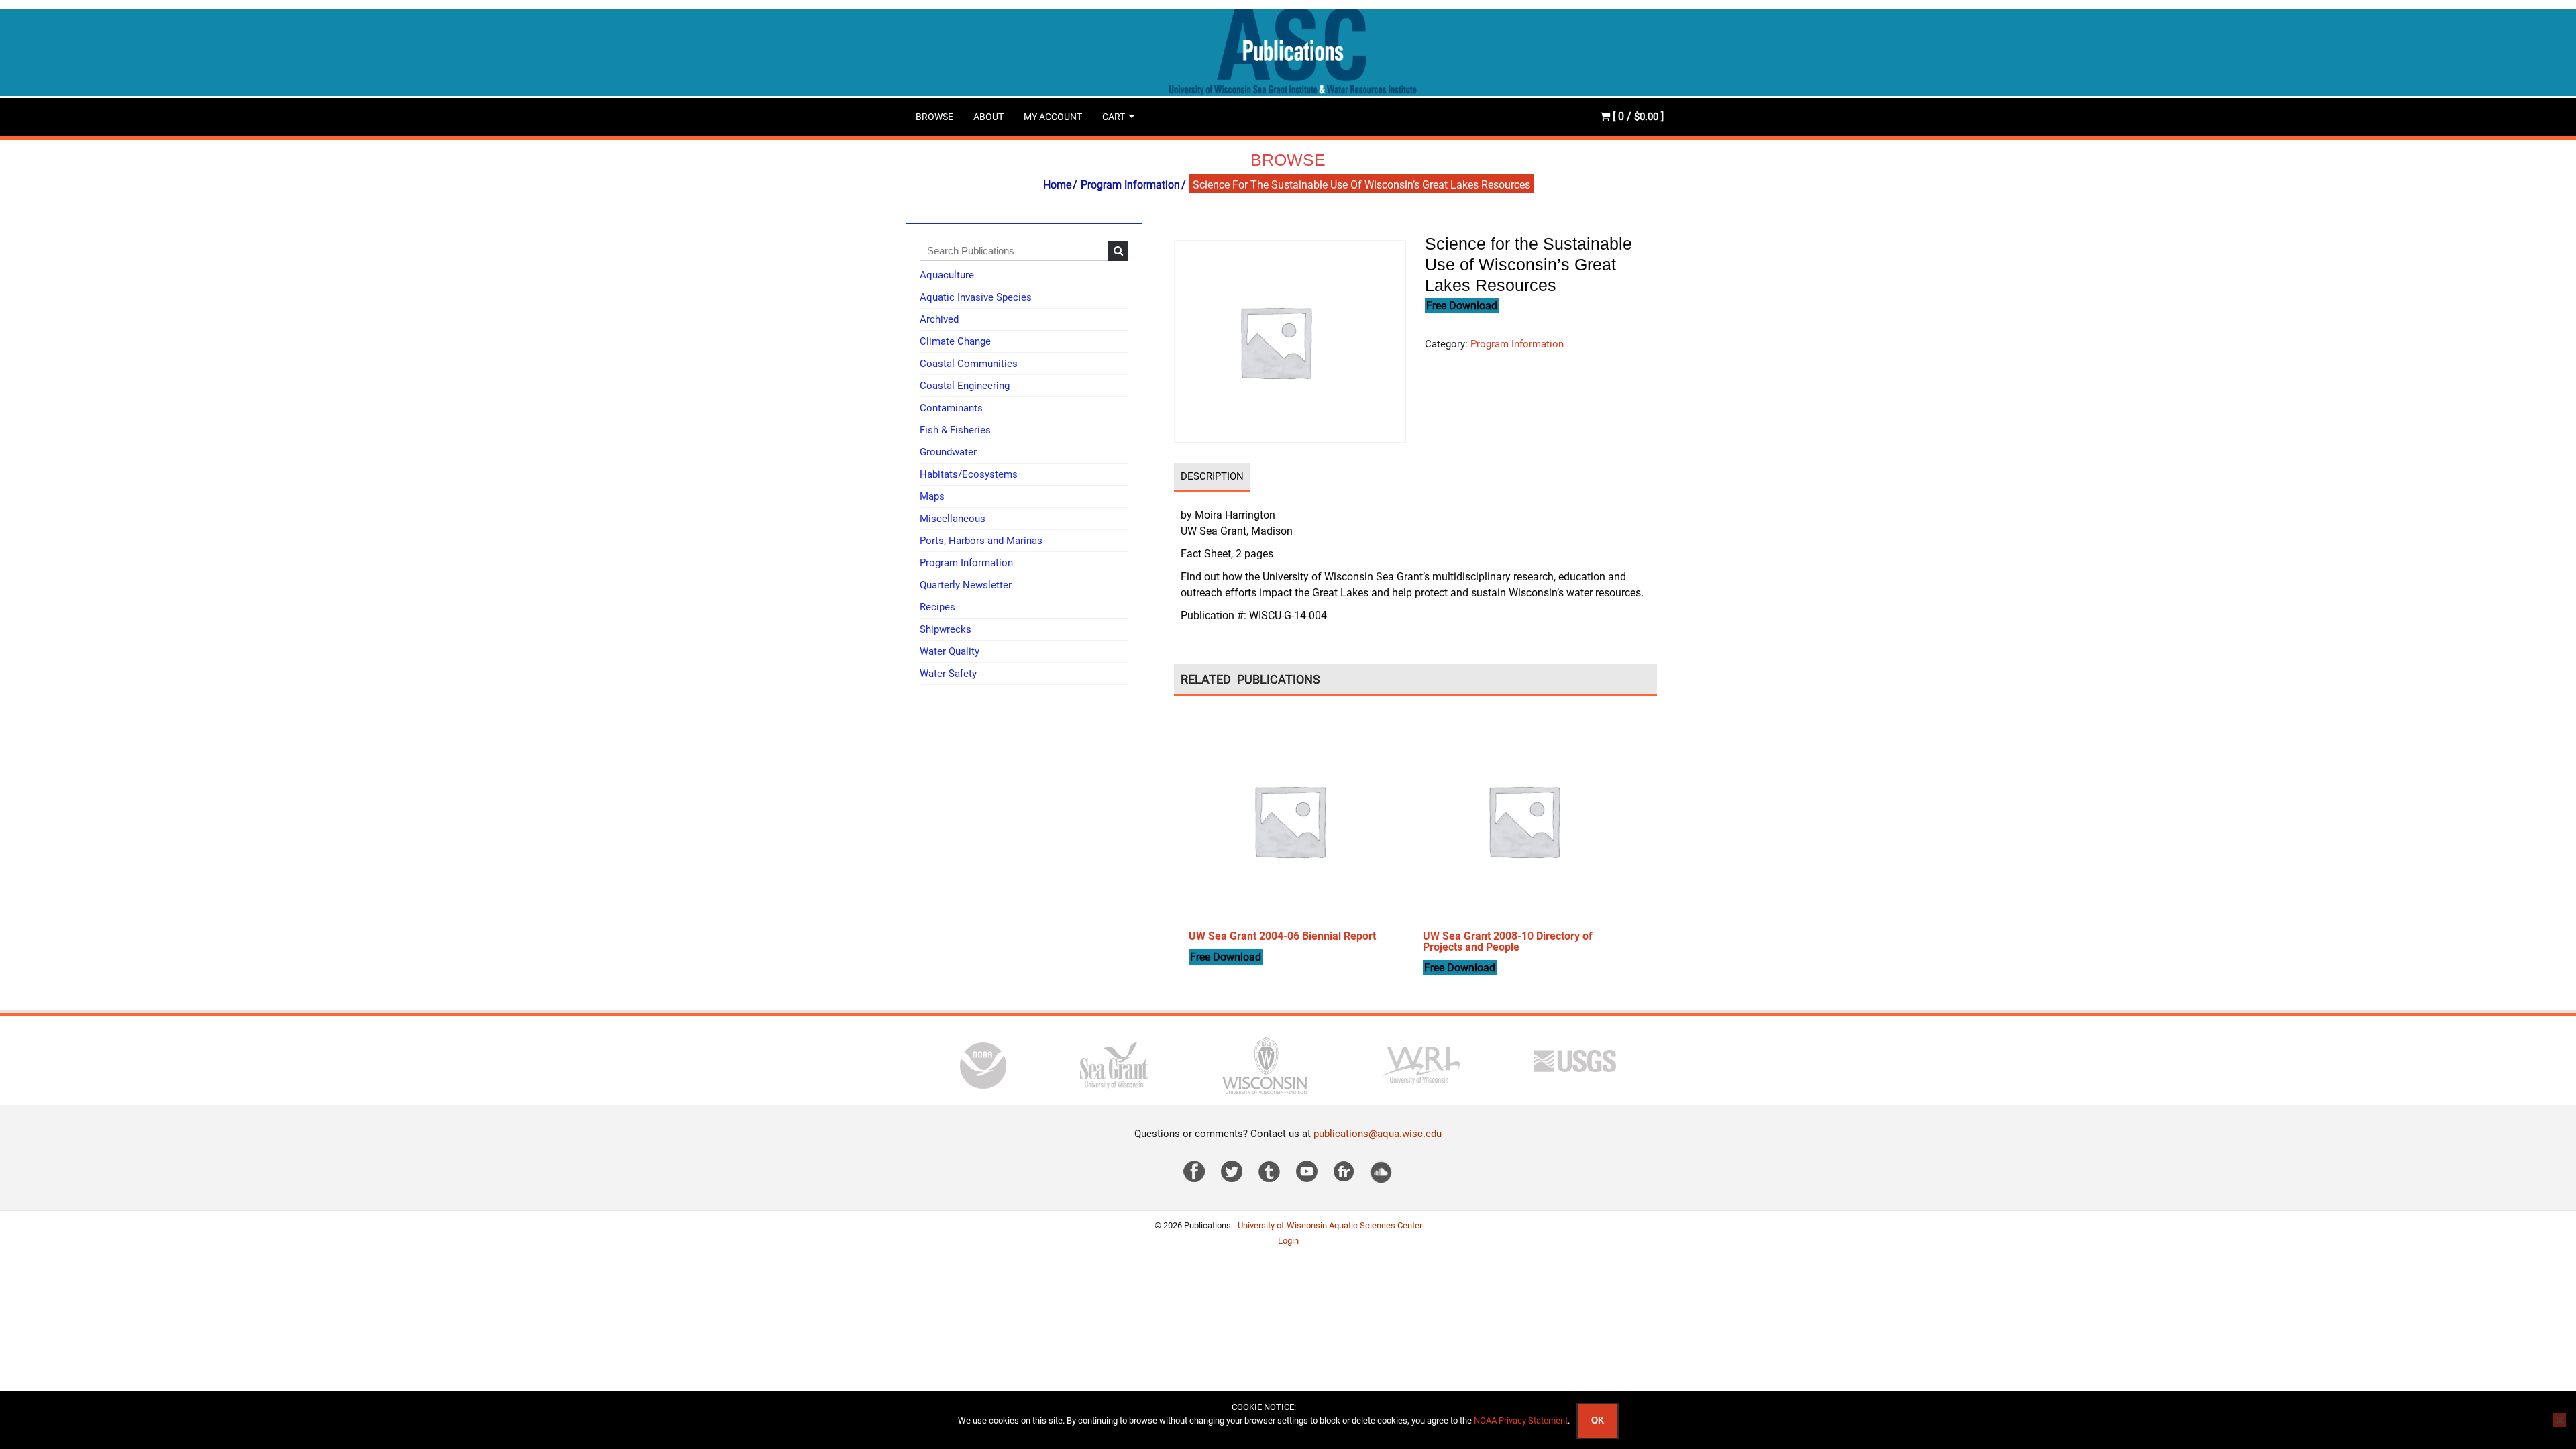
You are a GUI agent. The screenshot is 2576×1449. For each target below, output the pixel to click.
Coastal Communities (969, 364)
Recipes (937, 607)
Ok (1598, 1420)
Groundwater (948, 452)
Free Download (1462, 306)
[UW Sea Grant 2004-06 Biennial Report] (1289, 820)
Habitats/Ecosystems (969, 474)
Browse (934, 117)
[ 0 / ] (1637, 116)
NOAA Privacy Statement (1521, 1420)
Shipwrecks (946, 629)
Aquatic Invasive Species (976, 297)
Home (1057, 185)
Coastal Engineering (965, 386)
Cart (1114, 117)
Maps (932, 496)
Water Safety (948, 674)
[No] (2559, 1420)
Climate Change (955, 341)
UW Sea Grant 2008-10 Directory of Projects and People (1508, 942)
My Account (1053, 117)
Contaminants (951, 408)
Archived (939, 319)
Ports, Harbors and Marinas (981, 541)
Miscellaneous (953, 519)
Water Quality (950, 651)
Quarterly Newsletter (966, 585)
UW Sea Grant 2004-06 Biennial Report (1282, 936)
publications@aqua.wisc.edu (1378, 1134)
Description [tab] (1212, 476)
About (988, 117)
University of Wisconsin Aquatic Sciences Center (1330, 1225)
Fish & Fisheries (955, 430)
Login (1288, 1241)
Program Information (1130, 185)
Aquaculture (947, 275)
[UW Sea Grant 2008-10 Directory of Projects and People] (1523, 820)
